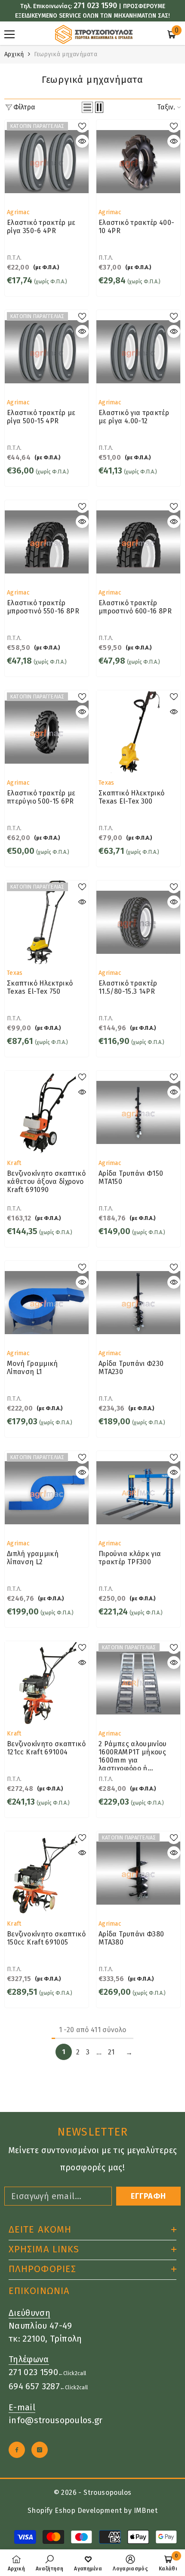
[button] (87, 107)
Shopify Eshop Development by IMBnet (92, 2511)
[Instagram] (40, 2450)
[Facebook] (17, 2450)
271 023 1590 (95, 6)
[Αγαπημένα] (82, 126)
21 (111, 2052)
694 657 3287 (34, 2386)
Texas (106, 783)
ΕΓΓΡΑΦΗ (148, 2196)
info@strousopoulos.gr (56, 2420)
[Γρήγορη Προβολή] (82, 141)
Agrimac (18, 212)
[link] (49, 2563)
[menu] (9, 34)
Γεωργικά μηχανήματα (66, 54)
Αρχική (14, 54)
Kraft (14, 1163)
